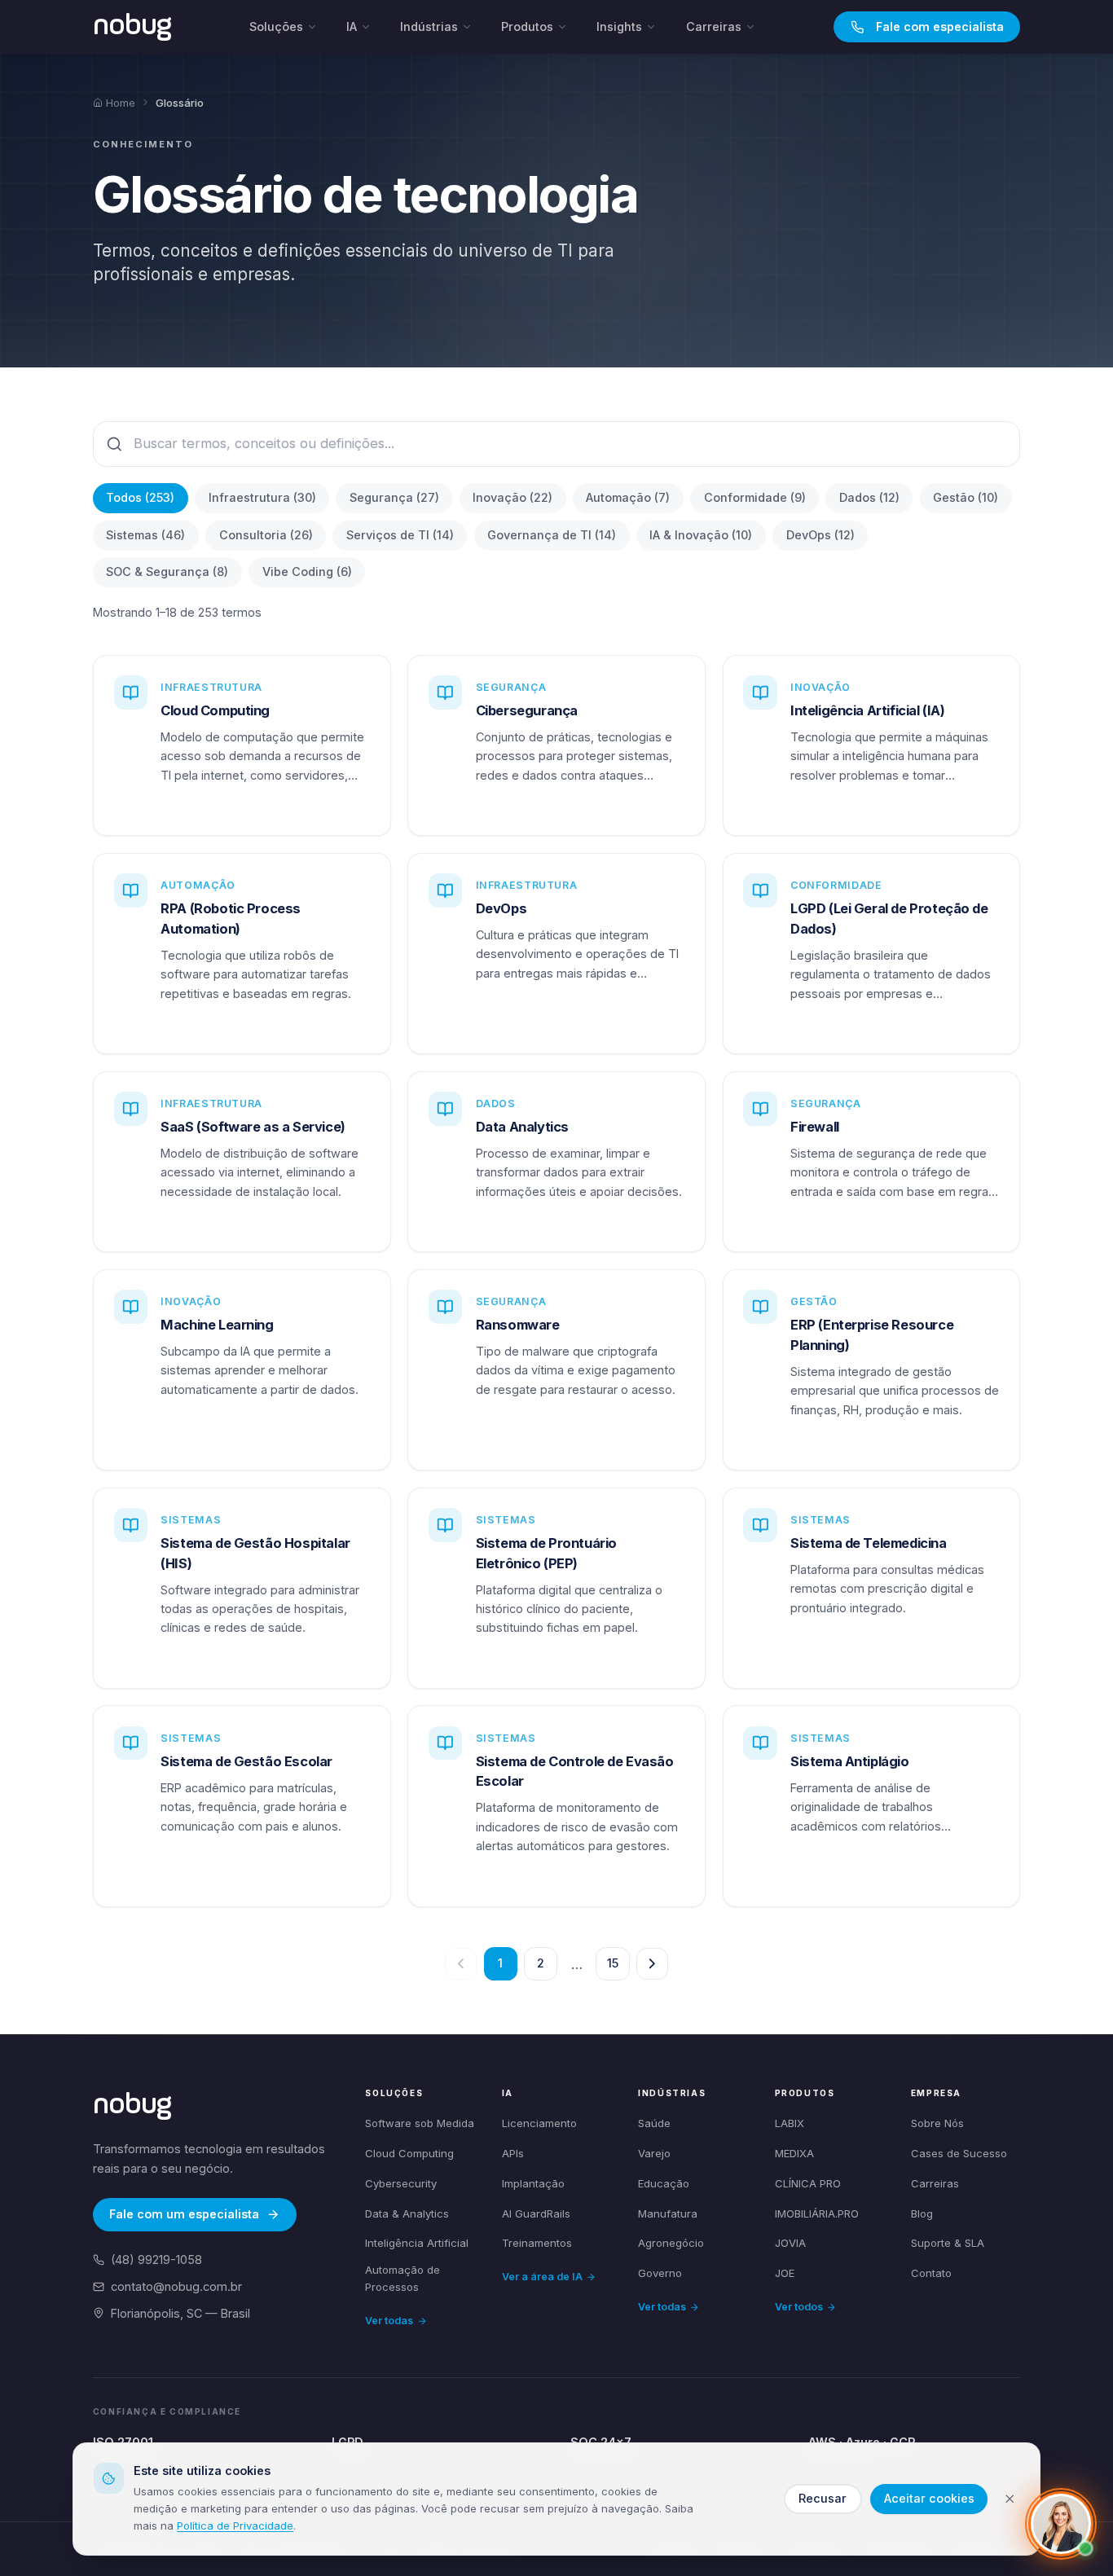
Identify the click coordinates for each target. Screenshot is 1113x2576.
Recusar (823, 2498)
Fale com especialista (940, 26)
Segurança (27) (394, 497)
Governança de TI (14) (552, 535)
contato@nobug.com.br (176, 2286)
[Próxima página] (652, 1964)
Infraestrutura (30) (262, 497)
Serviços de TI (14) (400, 535)
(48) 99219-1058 (156, 2259)
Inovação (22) (513, 497)
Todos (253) (140, 497)
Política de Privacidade (235, 2525)
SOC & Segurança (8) (167, 571)
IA (352, 26)
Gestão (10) (966, 497)
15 (613, 1963)
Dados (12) (869, 497)
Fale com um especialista (184, 2214)
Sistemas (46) (145, 535)
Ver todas (389, 2321)
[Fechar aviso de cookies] (1010, 2499)
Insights (619, 26)
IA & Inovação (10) (701, 535)
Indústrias (429, 26)
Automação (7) (628, 497)
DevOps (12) (820, 535)
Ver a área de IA (542, 2277)
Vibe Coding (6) (307, 571)
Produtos (527, 26)
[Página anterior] (461, 1964)
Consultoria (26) (266, 535)
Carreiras (714, 26)
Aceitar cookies (929, 2498)
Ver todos (799, 2307)
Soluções (276, 26)
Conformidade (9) (755, 497)
